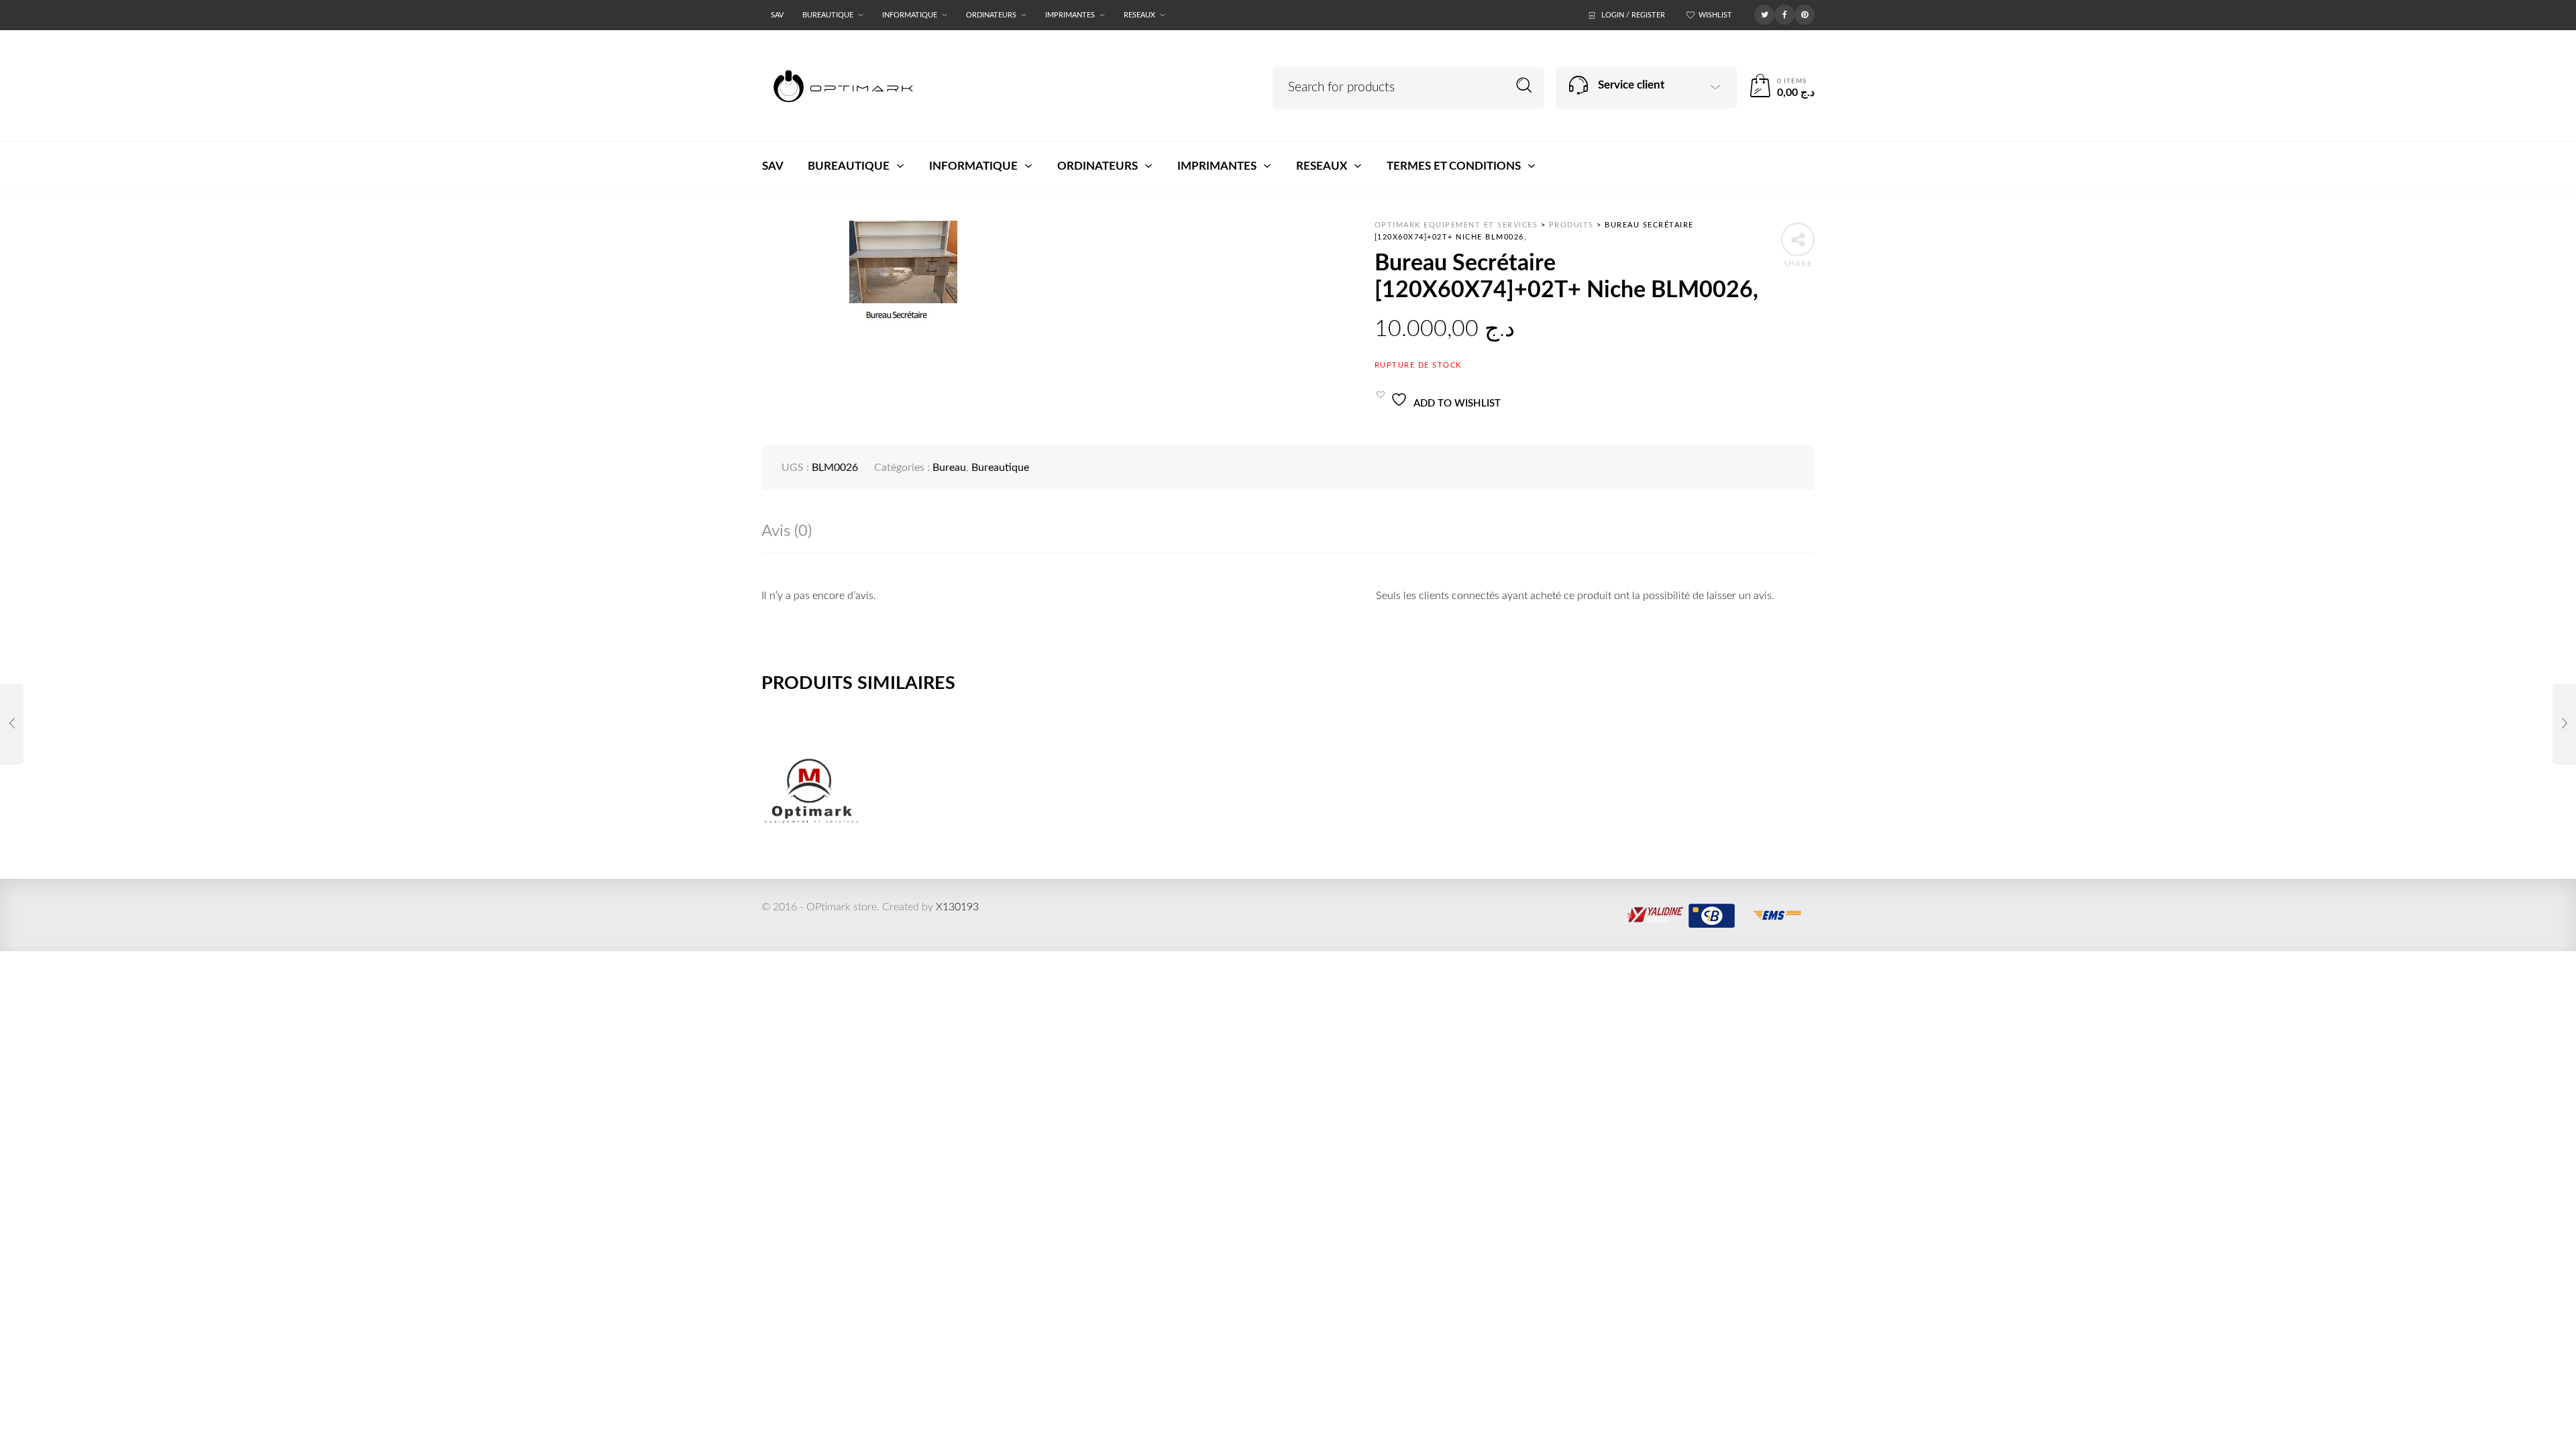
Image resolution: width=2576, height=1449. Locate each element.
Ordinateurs (991, 15)
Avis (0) (787, 531)
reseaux (1139, 15)
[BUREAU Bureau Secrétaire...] (12, 724)
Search (1524, 86)
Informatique (910, 15)
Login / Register (1633, 15)
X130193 (957, 907)
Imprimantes (1070, 15)
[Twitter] (1764, 14)
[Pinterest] (1805, 14)
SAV (777, 15)
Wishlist (1715, 15)
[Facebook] (1784, 14)
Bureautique (828, 15)
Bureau (949, 468)
